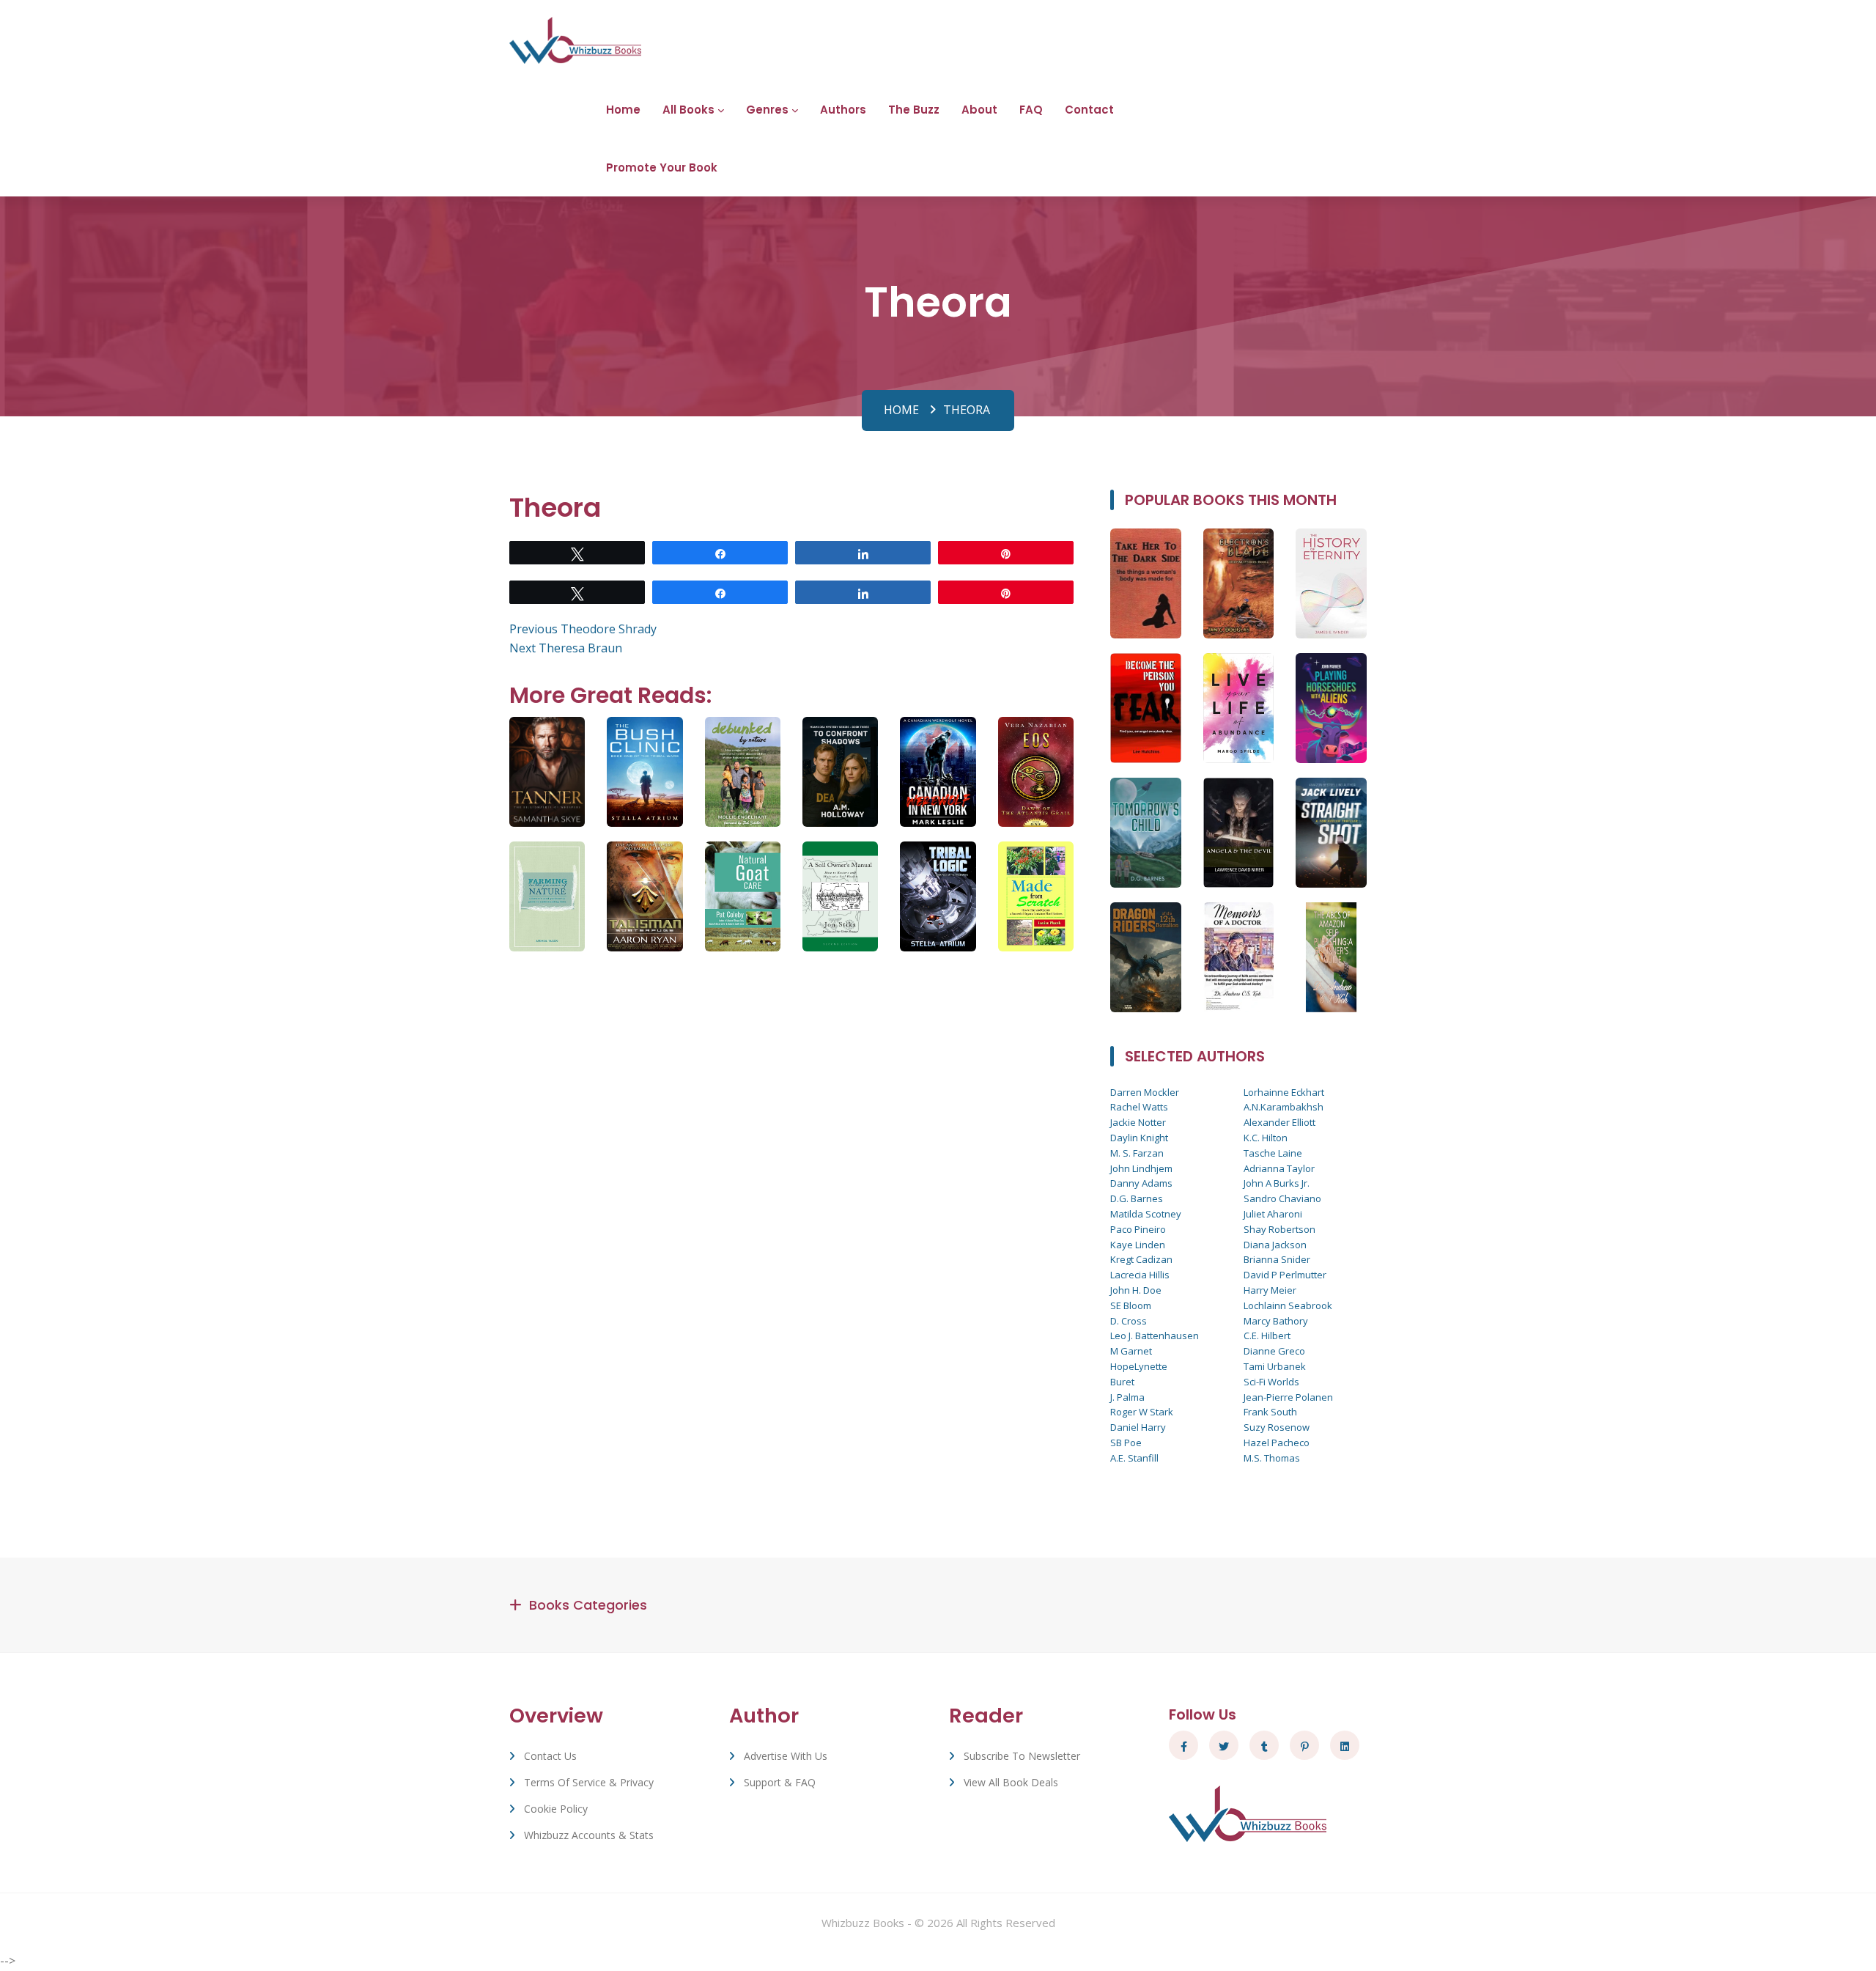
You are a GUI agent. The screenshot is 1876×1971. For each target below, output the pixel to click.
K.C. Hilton (1266, 1138)
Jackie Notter (1138, 1122)
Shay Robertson (1279, 1229)
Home (623, 110)
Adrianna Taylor (1279, 1168)
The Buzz (914, 110)
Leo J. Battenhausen (1155, 1336)
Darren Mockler (1145, 1092)
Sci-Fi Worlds (1271, 1382)
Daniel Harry (1138, 1427)
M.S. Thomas (1272, 1458)
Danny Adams (1141, 1183)
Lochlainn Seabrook (1288, 1305)
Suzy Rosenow (1277, 1427)
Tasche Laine (1273, 1153)
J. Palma (1127, 1397)
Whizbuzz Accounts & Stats (589, 1835)
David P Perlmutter (1285, 1275)
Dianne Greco (1274, 1351)
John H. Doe (1136, 1290)
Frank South (1270, 1412)
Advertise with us (786, 1756)
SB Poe (1126, 1443)
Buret (1122, 1382)
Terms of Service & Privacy (589, 1782)
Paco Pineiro (1138, 1229)
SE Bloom (1131, 1305)
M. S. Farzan (1137, 1153)
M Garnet (1131, 1351)
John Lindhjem (1141, 1168)
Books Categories (588, 1605)
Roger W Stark (1142, 1412)
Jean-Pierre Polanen (1288, 1397)
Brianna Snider (1277, 1259)
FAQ (1031, 110)
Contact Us (550, 1756)
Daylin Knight (1139, 1138)
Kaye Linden (1138, 1245)
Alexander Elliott (1279, 1122)
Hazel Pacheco (1277, 1443)
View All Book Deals (1011, 1782)
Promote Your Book (662, 167)
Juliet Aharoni (1273, 1214)
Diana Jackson (1275, 1245)
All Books (688, 110)
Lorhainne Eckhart (1284, 1092)
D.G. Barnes (1137, 1198)
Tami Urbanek (1275, 1366)
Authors (843, 110)
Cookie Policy (556, 1809)
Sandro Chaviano (1282, 1198)
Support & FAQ (780, 1782)
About (979, 110)
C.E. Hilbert (1267, 1336)
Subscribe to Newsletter (1022, 1756)
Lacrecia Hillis (1140, 1275)
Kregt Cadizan (1141, 1259)
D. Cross (1129, 1321)
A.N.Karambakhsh (1284, 1107)
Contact (1089, 110)
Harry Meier (1270, 1290)
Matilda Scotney (1146, 1214)
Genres (767, 110)
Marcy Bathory (1276, 1321)
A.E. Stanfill (1134, 1458)
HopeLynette (1139, 1366)
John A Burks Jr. (1277, 1183)
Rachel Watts (1139, 1107)
